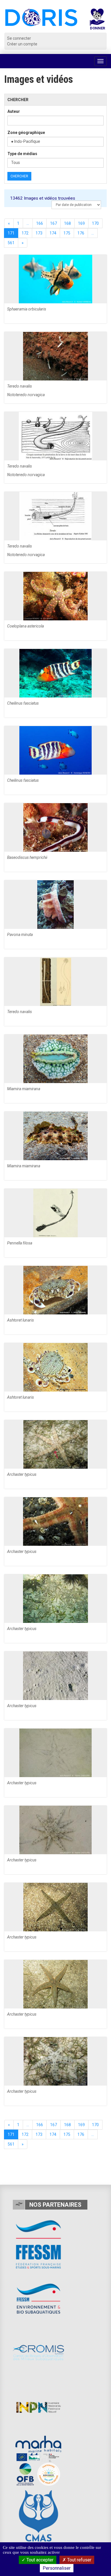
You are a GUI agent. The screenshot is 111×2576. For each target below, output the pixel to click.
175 (67, 233)
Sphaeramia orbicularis (27, 309)
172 (25, 233)
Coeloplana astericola (25, 626)
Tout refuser (79, 2560)
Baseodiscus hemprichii (27, 857)
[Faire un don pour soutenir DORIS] (97, 21)
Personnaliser (57, 2568)
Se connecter (19, 38)
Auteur (14, 111)
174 (53, 233)
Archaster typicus (22, 1474)
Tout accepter (39, 2560)
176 (81, 233)
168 (67, 223)
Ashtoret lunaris (20, 1320)
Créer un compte (22, 44)
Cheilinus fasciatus (23, 703)
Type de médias (22, 154)
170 (95, 223)
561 (11, 243)
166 (40, 223)
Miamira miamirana (24, 1089)
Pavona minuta (20, 935)
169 (81, 223)
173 (39, 233)
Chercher (19, 176)
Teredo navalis (19, 386)
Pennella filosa (20, 1243)
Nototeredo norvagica (26, 395)
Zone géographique (26, 133)
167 (54, 223)
